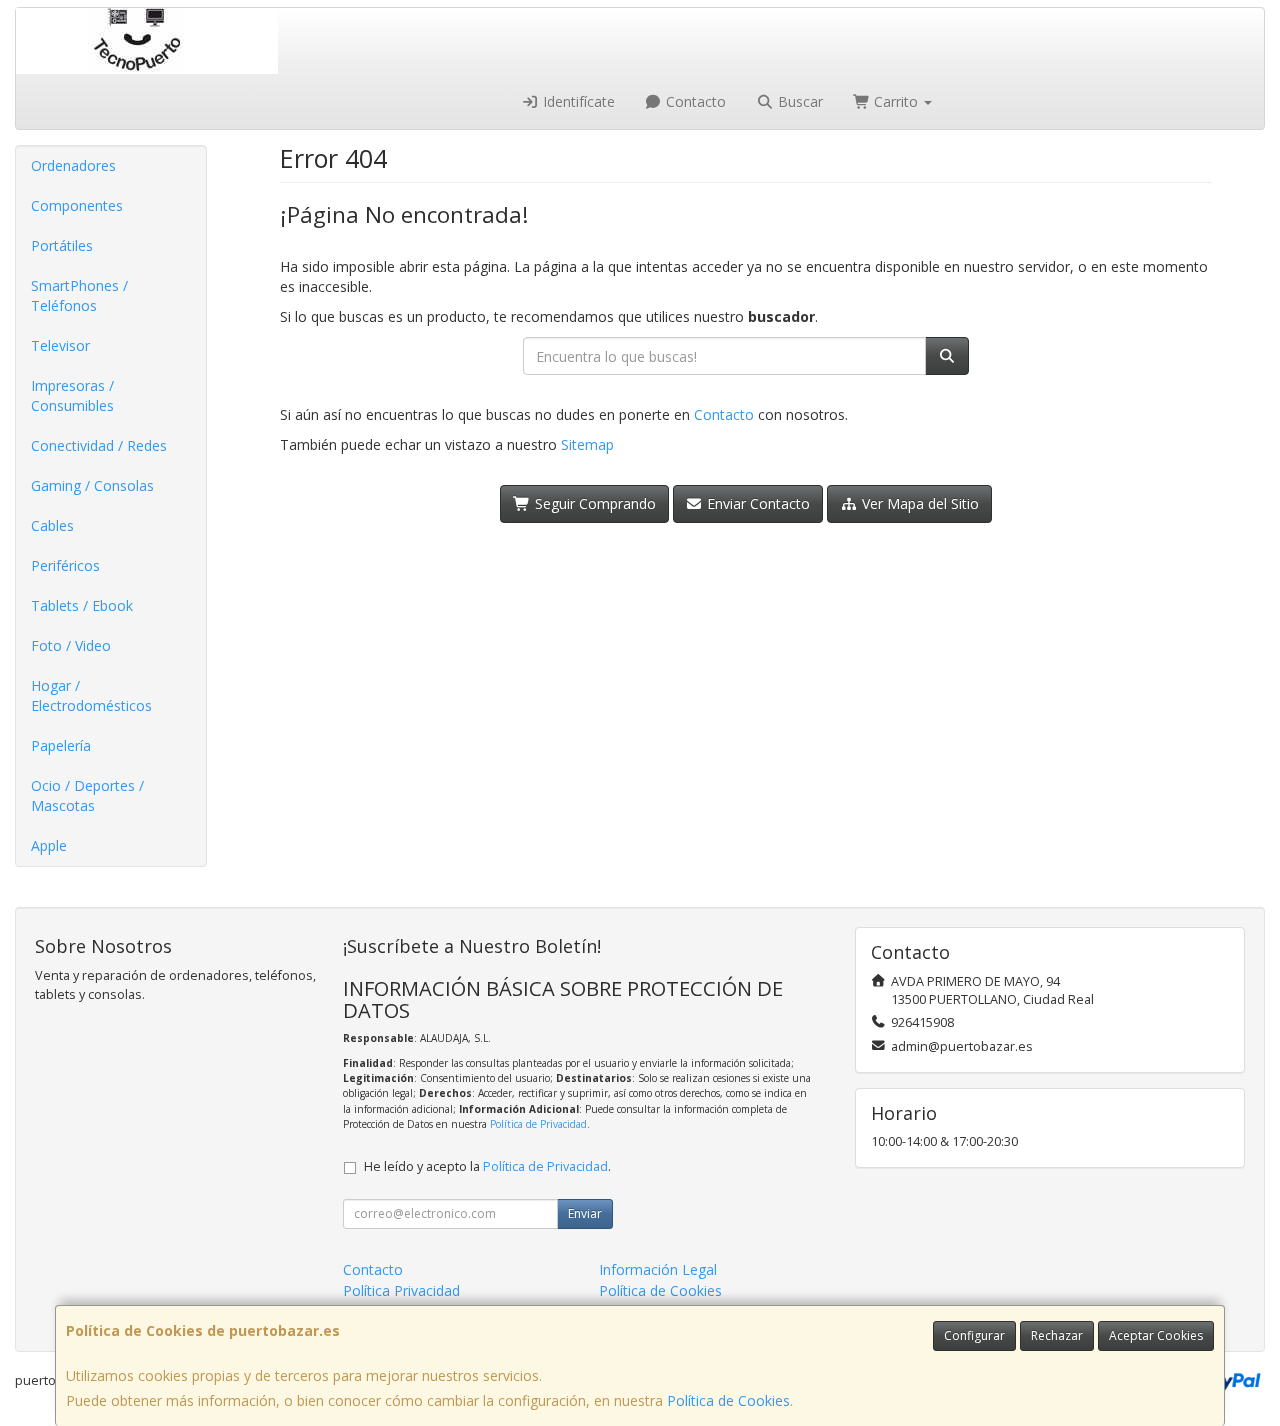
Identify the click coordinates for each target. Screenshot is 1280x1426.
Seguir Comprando (593, 503)
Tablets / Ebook (82, 605)
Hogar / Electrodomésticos (91, 695)
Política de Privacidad (538, 1124)
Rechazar (1057, 1335)
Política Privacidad (401, 1290)
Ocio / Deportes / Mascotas (87, 795)
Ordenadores (73, 165)
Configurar (974, 1335)
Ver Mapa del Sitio (918, 503)
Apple (49, 845)
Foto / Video (71, 645)
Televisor (60, 345)
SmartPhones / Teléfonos (79, 295)
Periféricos (65, 565)
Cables (52, 525)
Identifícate (577, 101)
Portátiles (62, 245)
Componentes (77, 205)
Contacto (694, 101)
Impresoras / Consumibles (72, 395)
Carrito (896, 101)
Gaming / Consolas (92, 485)
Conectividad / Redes (99, 445)
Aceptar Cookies (1156, 1335)
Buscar (798, 101)
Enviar (585, 1213)
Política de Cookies (728, 1400)
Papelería (61, 745)
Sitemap (587, 444)
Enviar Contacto (756, 503)
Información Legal (658, 1269)
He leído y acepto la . (487, 1166)
